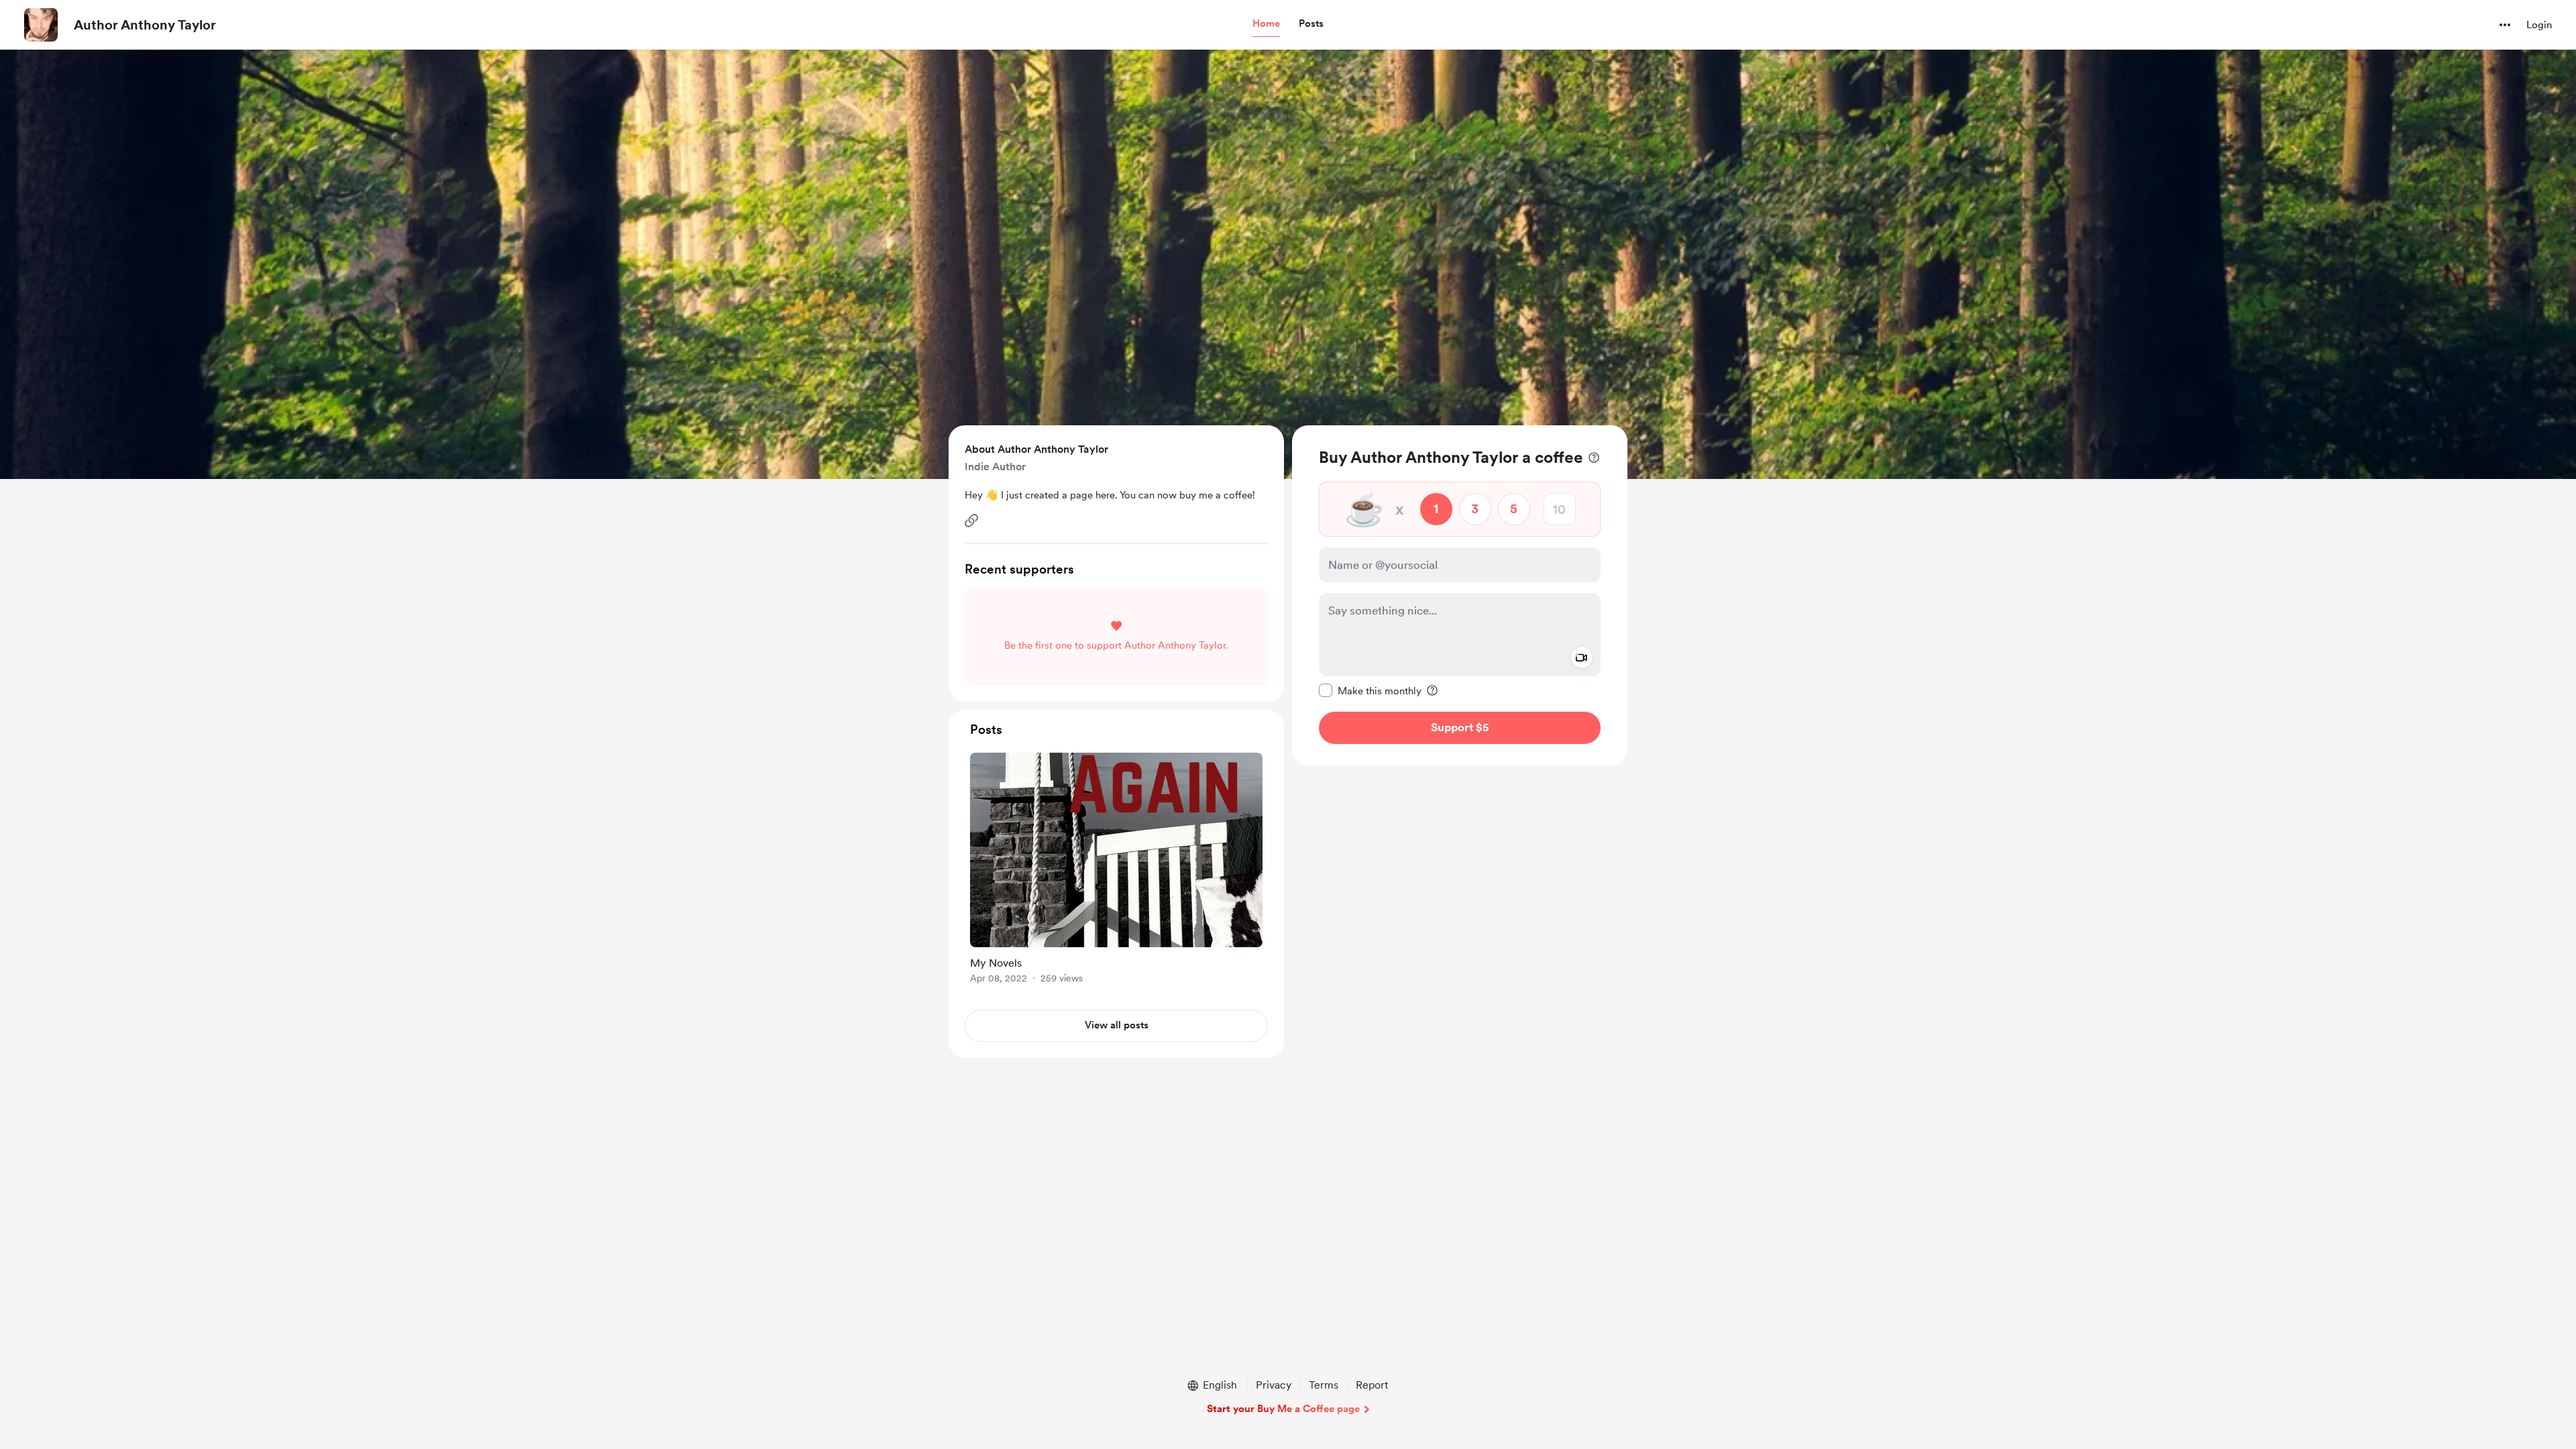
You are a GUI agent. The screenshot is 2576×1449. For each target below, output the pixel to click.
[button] (1266, 24)
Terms (1324, 1385)
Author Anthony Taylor (145, 25)
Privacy (1274, 1385)
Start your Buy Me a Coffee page (1283, 1409)
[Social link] (971, 521)
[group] (1116, 870)
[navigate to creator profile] (41, 25)
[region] (1460, 595)
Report (1372, 1385)
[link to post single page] (1116, 870)
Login (2539, 25)
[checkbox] (1370, 690)
